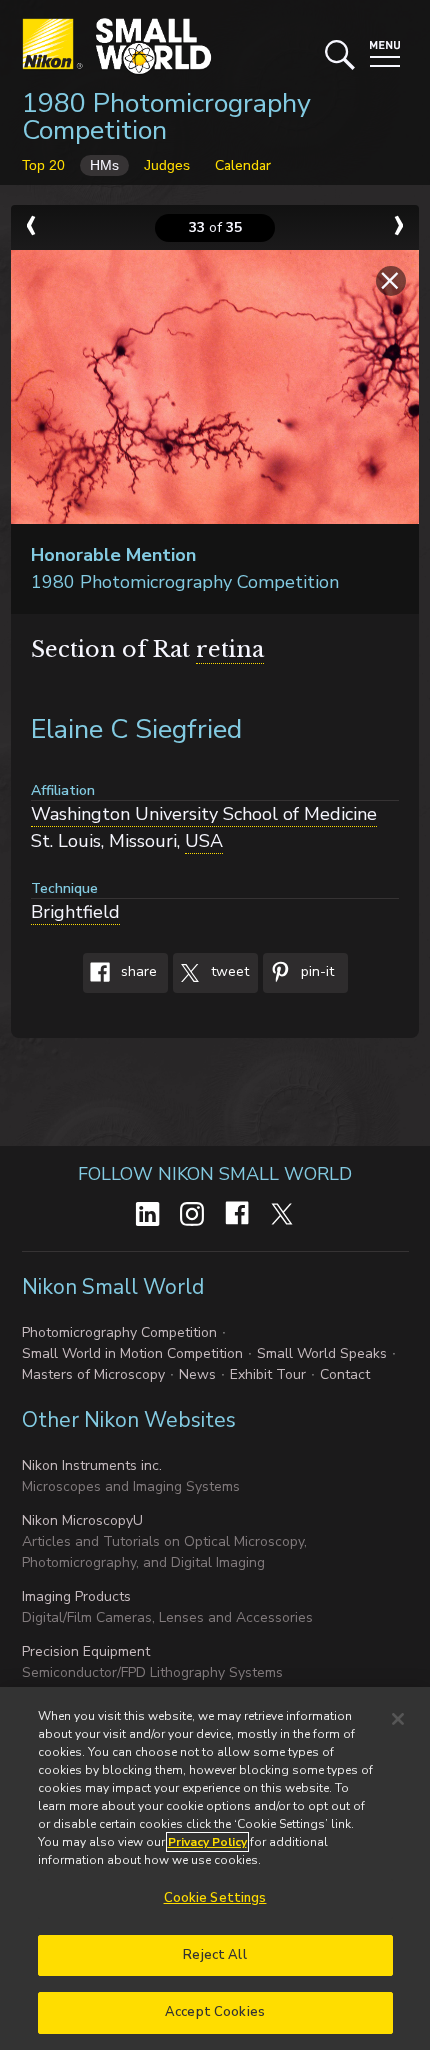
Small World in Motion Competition (132, 1353)
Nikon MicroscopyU (82, 1520)
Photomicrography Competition (119, 1332)
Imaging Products (76, 1596)
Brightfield (75, 912)
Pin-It (315, 971)
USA (204, 841)
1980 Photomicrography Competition (166, 117)
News (197, 1374)
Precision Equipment (86, 1651)
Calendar (243, 165)
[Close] (398, 1719)
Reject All (214, 1955)
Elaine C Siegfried (136, 729)
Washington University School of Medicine (204, 814)
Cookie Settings (215, 1898)
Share (137, 971)
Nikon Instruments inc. (92, 1465)
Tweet (228, 971)
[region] (215, 1868)
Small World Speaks (322, 1353)
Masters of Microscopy (93, 1374)
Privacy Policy (207, 1842)
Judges (167, 165)
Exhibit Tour (268, 1374)
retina (230, 649)
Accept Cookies (215, 2012)
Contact (345, 1374)
